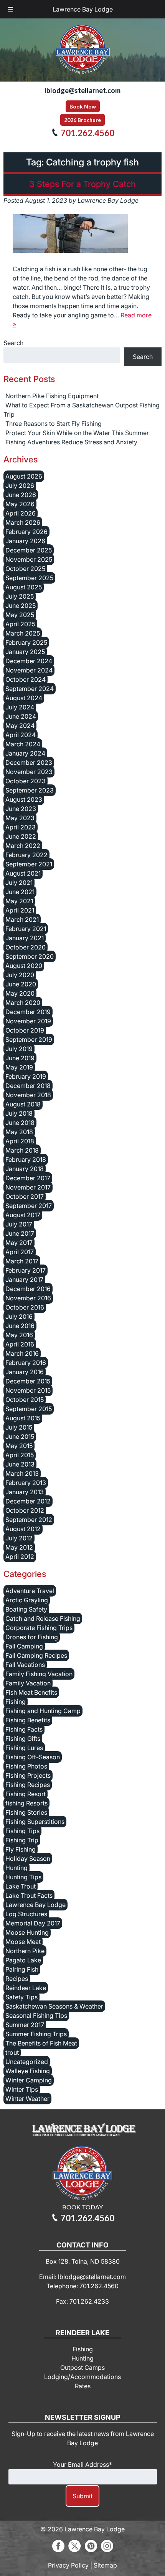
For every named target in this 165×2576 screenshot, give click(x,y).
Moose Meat (23, 1942)
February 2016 (26, 1363)
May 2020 (20, 993)
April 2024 (21, 735)
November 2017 (28, 1187)
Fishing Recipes (28, 1785)
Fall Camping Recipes (36, 1655)
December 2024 (29, 661)
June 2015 (20, 1436)
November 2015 (28, 1390)
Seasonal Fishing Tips (36, 2015)
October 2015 (25, 1400)
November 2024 (29, 670)
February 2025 (26, 642)
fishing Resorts (26, 1803)
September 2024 (30, 689)
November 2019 (28, 1021)
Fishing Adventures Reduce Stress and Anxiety (71, 442)
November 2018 (28, 1095)
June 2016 (20, 1326)
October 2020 (26, 947)
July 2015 (19, 1427)
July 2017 (19, 1224)
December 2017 (28, 1178)
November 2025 (29, 559)
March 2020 (23, 1003)
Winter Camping (29, 2080)
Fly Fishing (21, 1849)
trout (12, 2052)
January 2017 (24, 1280)
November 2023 (29, 772)
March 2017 (22, 1261)
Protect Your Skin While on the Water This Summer (77, 433)
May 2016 (19, 1335)
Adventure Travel (30, 1591)
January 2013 (25, 1492)
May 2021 (19, 901)
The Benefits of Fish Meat (41, 2043)
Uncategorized (27, 2062)
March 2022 (23, 846)
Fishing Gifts (23, 1738)
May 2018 (19, 1132)
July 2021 (19, 883)
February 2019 (26, 1076)
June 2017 (20, 1233)
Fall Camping (24, 1646)
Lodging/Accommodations (82, 2377)
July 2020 (20, 975)
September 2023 (30, 790)
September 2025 (29, 578)
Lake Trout (21, 1886)
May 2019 (19, 1067)
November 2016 (28, 1298)
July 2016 (19, 1316)
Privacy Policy (68, 2565)
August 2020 (24, 966)
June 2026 (21, 495)
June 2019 (20, 1058)
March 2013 (22, 1473)
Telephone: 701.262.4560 (82, 2286)
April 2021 (20, 910)
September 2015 (29, 1409)
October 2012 (25, 1510)
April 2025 (20, 624)
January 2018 (25, 1169)
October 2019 (25, 1030)
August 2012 (23, 1529)
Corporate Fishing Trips (39, 1628)
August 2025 (24, 587)
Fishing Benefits (28, 1720)
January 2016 (25, 1372)
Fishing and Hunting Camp (43, 1711)
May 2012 (19, 1547)
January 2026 (25, 541)
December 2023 (29, 762)
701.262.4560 (87, 133)
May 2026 (20, 504)
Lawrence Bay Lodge (83, 9)
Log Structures (26, 1914)
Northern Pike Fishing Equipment (52, 396)
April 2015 (20, 1455)
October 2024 (26, 679)
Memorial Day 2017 (33, 1923)
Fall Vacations (25, 1665)
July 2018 (19, 1113)
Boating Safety (26, 1609)
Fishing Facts (24, 1729)
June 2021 (20, 892)
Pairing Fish (22, 1969)
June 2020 (21, 984)
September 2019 (29, 1039)
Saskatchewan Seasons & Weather (54, 2006)
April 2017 (20, 1252)
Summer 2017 (25, 2025)
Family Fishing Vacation (39, 1674)
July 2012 (19, 1538)
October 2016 (25, 1307)
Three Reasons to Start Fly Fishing (54, 424)
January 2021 (25, 938)
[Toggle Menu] (10, 9)
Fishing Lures (24, 1748)
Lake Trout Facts (29, 1895)
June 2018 (20, 1123)
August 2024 (24, 698)
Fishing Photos (26, 1766)
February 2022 (26, 855)
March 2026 (23, 522)
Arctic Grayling (27, 1600)
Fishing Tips (22, 1831)
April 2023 (21, 827)
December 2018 (28, 1086)
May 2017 (19, 1243)
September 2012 (29, 1520)
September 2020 (30, 956)
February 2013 (26, 1483)
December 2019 (28, 1012)
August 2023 (24, 799)
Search (13, 343)
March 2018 (22, 1150)
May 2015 (19, 1446)
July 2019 (19, 1049)
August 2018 (23, 1104)
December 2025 (29, 550)
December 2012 (28, 1501)
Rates (83, 2386)
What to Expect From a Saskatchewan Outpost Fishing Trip (82, 410)
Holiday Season (28, 1859)
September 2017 (29, 1206)
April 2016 (20, 1344)
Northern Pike (25, 1951)
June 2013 (20, 1464)
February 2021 (26, 929)
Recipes (17, 1979)
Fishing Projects (28, 1775)
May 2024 (20, 726)
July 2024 (20, 707)
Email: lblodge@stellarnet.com (82, 2277)
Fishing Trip (22, 1840)
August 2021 (23, 873)
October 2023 (26, 781)
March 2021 (22, 919)
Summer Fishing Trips (36, 2034)
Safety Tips (21, 1997)
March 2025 (23, 633)
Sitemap (105, 2565)
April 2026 (21, 513)
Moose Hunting (27, 1932)
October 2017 (25, 1196)
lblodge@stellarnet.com (82, 90)
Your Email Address (82, 2464)
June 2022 (21, 836)
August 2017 (23, 1215)
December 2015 (28, 1381)
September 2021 (29, 864)
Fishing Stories (26, 1812)
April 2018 (20, 1141)
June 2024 (21, 716)
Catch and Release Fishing (43, 1618)
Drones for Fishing (32, 1637)
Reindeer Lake (26, 1988)
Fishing (16, 1702)
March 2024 (23, 744)
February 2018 (26, 1160)
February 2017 (26, 1270)
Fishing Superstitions (35, 1822)
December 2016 (28, 1289)
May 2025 (20, 615)
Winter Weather (27, 2099)
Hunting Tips (23, 1877)
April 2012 (20, 1557)
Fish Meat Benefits (31, 1692)
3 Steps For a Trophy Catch (82, 184)
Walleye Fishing (28, 2071)
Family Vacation (28, 1683)
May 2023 (20, 818)
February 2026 (26, 532)
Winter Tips (22, 2089)
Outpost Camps (82, 2367)
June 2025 (21, 606)
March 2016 (22, 1353)
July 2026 (20, 486)
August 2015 (23, 1418)
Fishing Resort (26, 1794)
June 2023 (21, 809)
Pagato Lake (23, 1960)
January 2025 (25, 652)
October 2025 (25, 569)
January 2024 (25, 753)
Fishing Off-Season (33, 1757)
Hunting (16, 1868)
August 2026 (24, 476)
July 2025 (20, 596)
